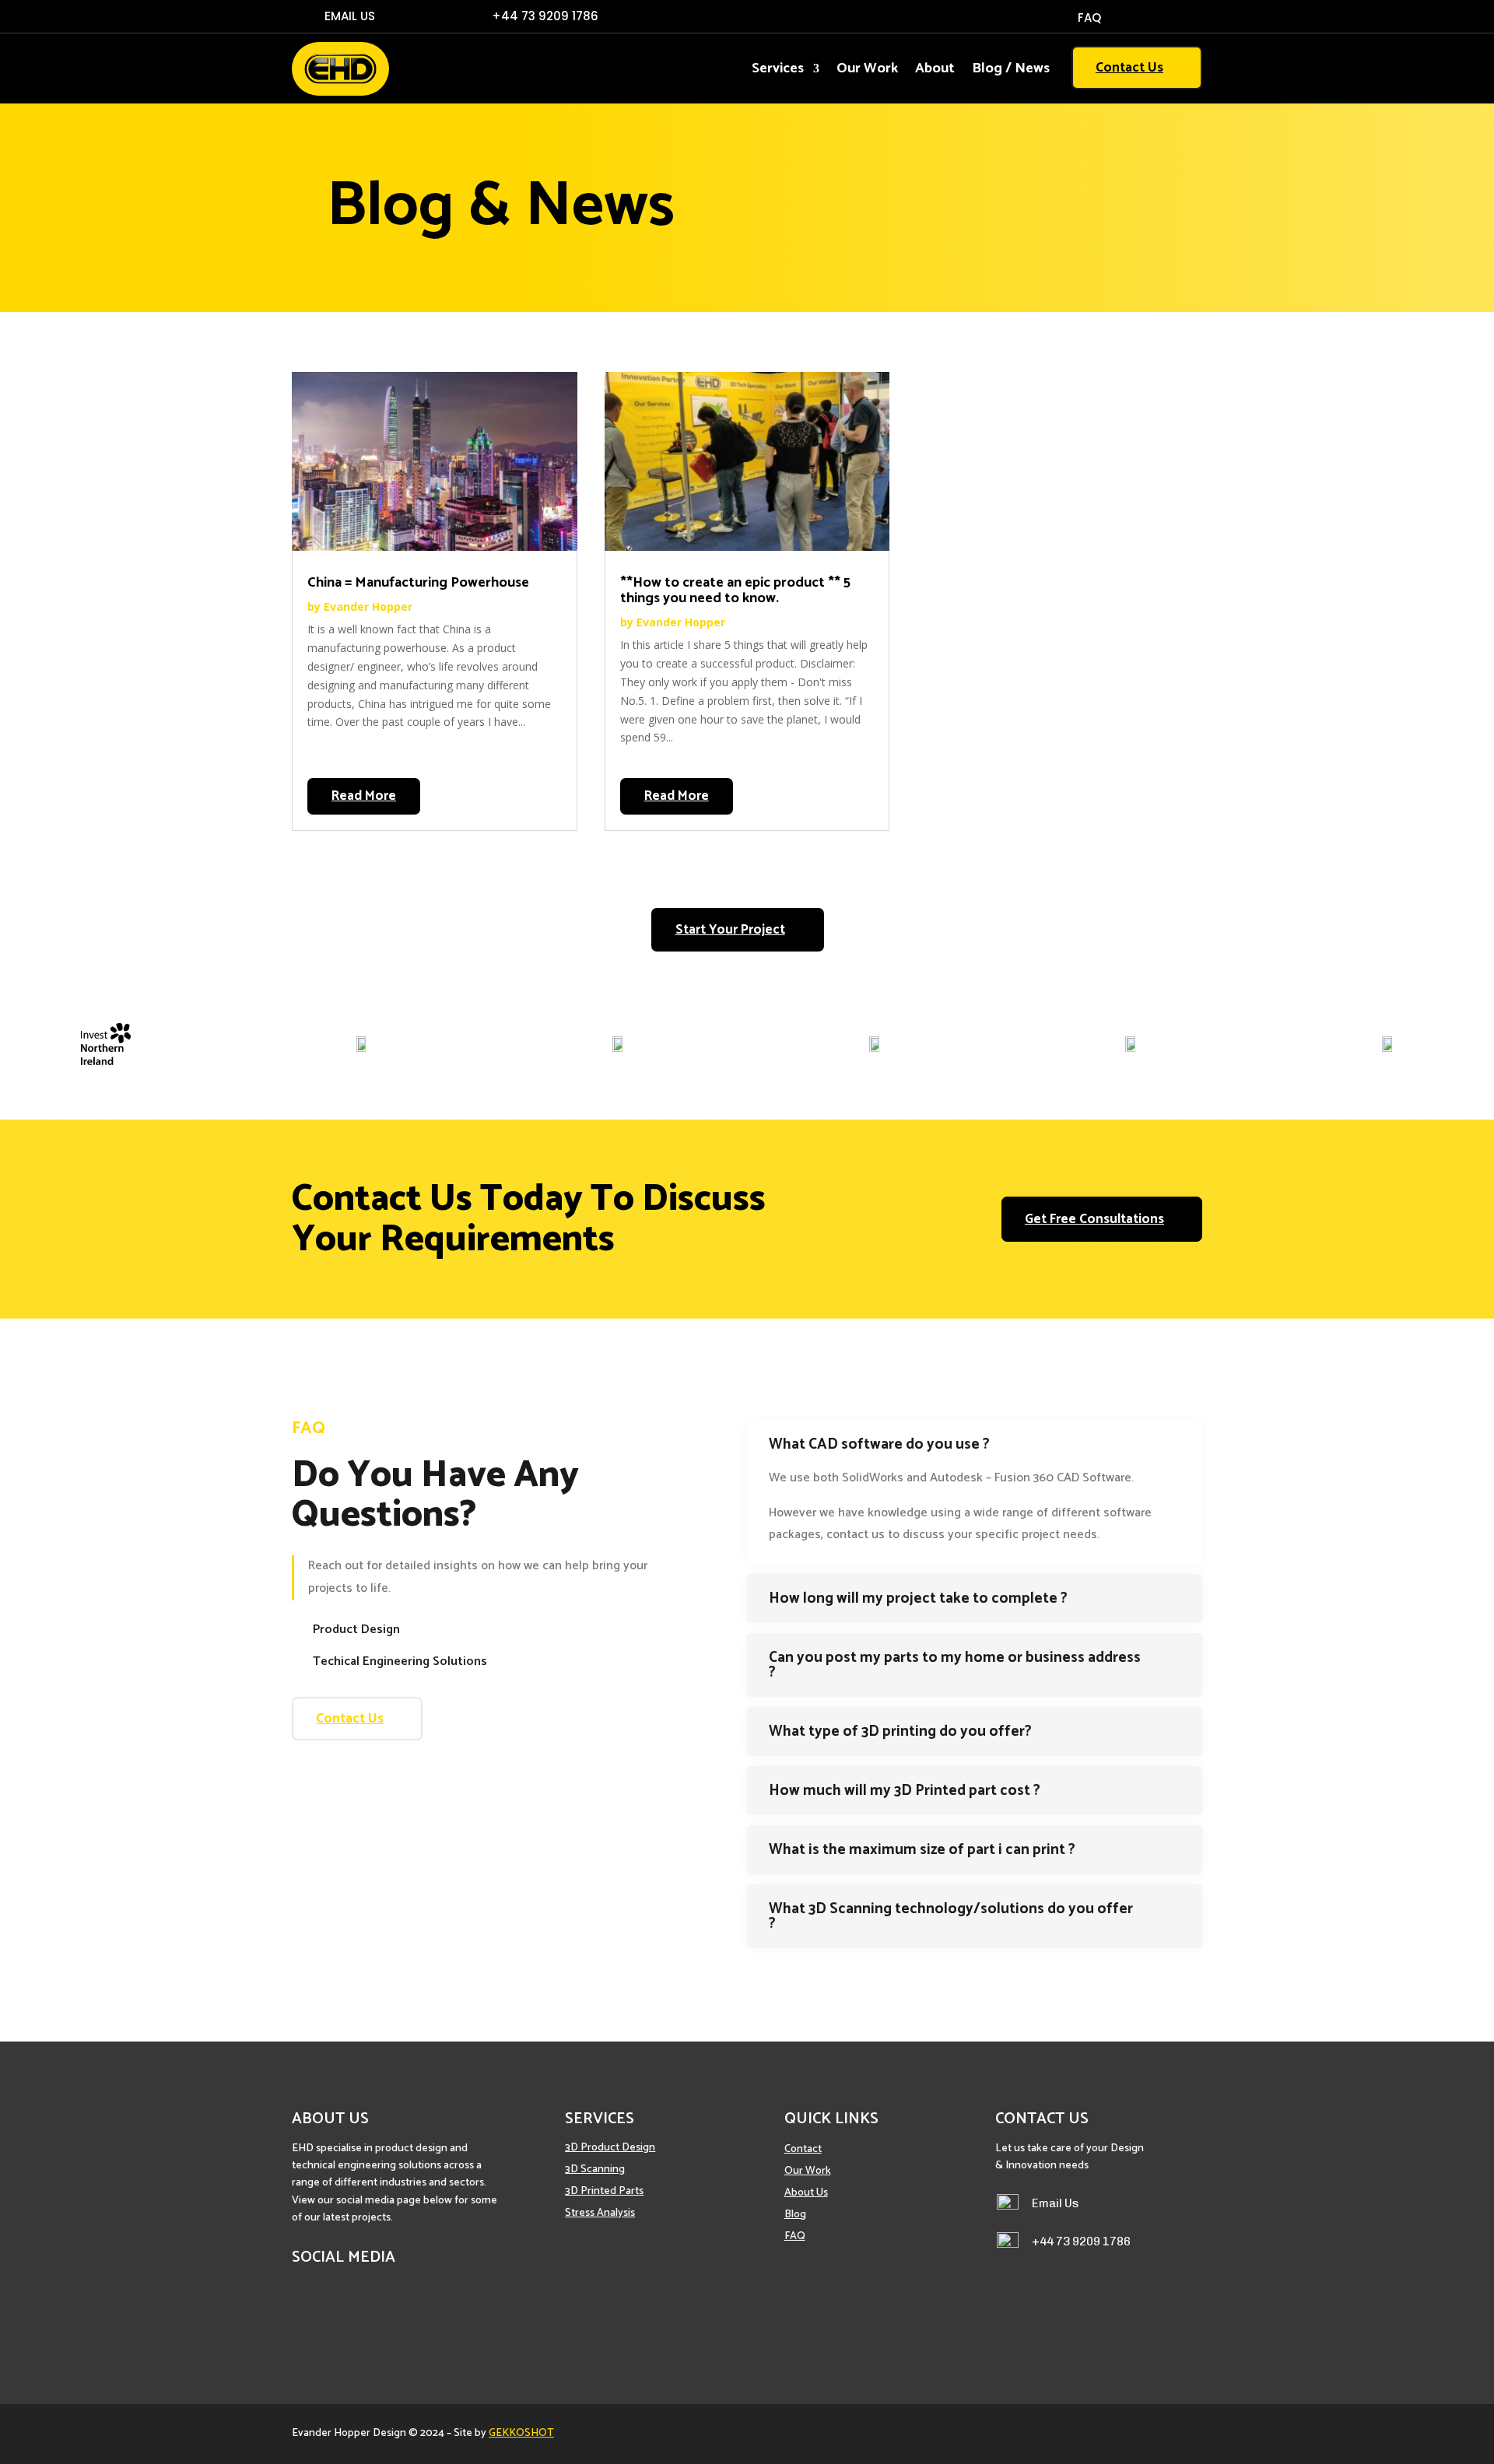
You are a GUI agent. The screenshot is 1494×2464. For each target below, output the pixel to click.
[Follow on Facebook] (1163, 17)
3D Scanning (595, 2170)
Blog (795, 2215)
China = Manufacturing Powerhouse (418, 583)
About (935, 72)
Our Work (867, 72)
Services (778, 72)
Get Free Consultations (1094, 1219)
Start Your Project (730, 930)
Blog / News (1011, 72)
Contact (803, 2149)
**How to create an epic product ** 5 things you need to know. (735, 591)
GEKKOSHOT (521, 2433)
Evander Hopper (368, 606)
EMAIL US (350, 16)
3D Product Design (610, 2148)
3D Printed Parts (604, 2191)
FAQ (1089, 19)
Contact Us (1129, 68)
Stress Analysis (600, 2213)
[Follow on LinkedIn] (1191, 17)
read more (364, 796)
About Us (806, 2193)
